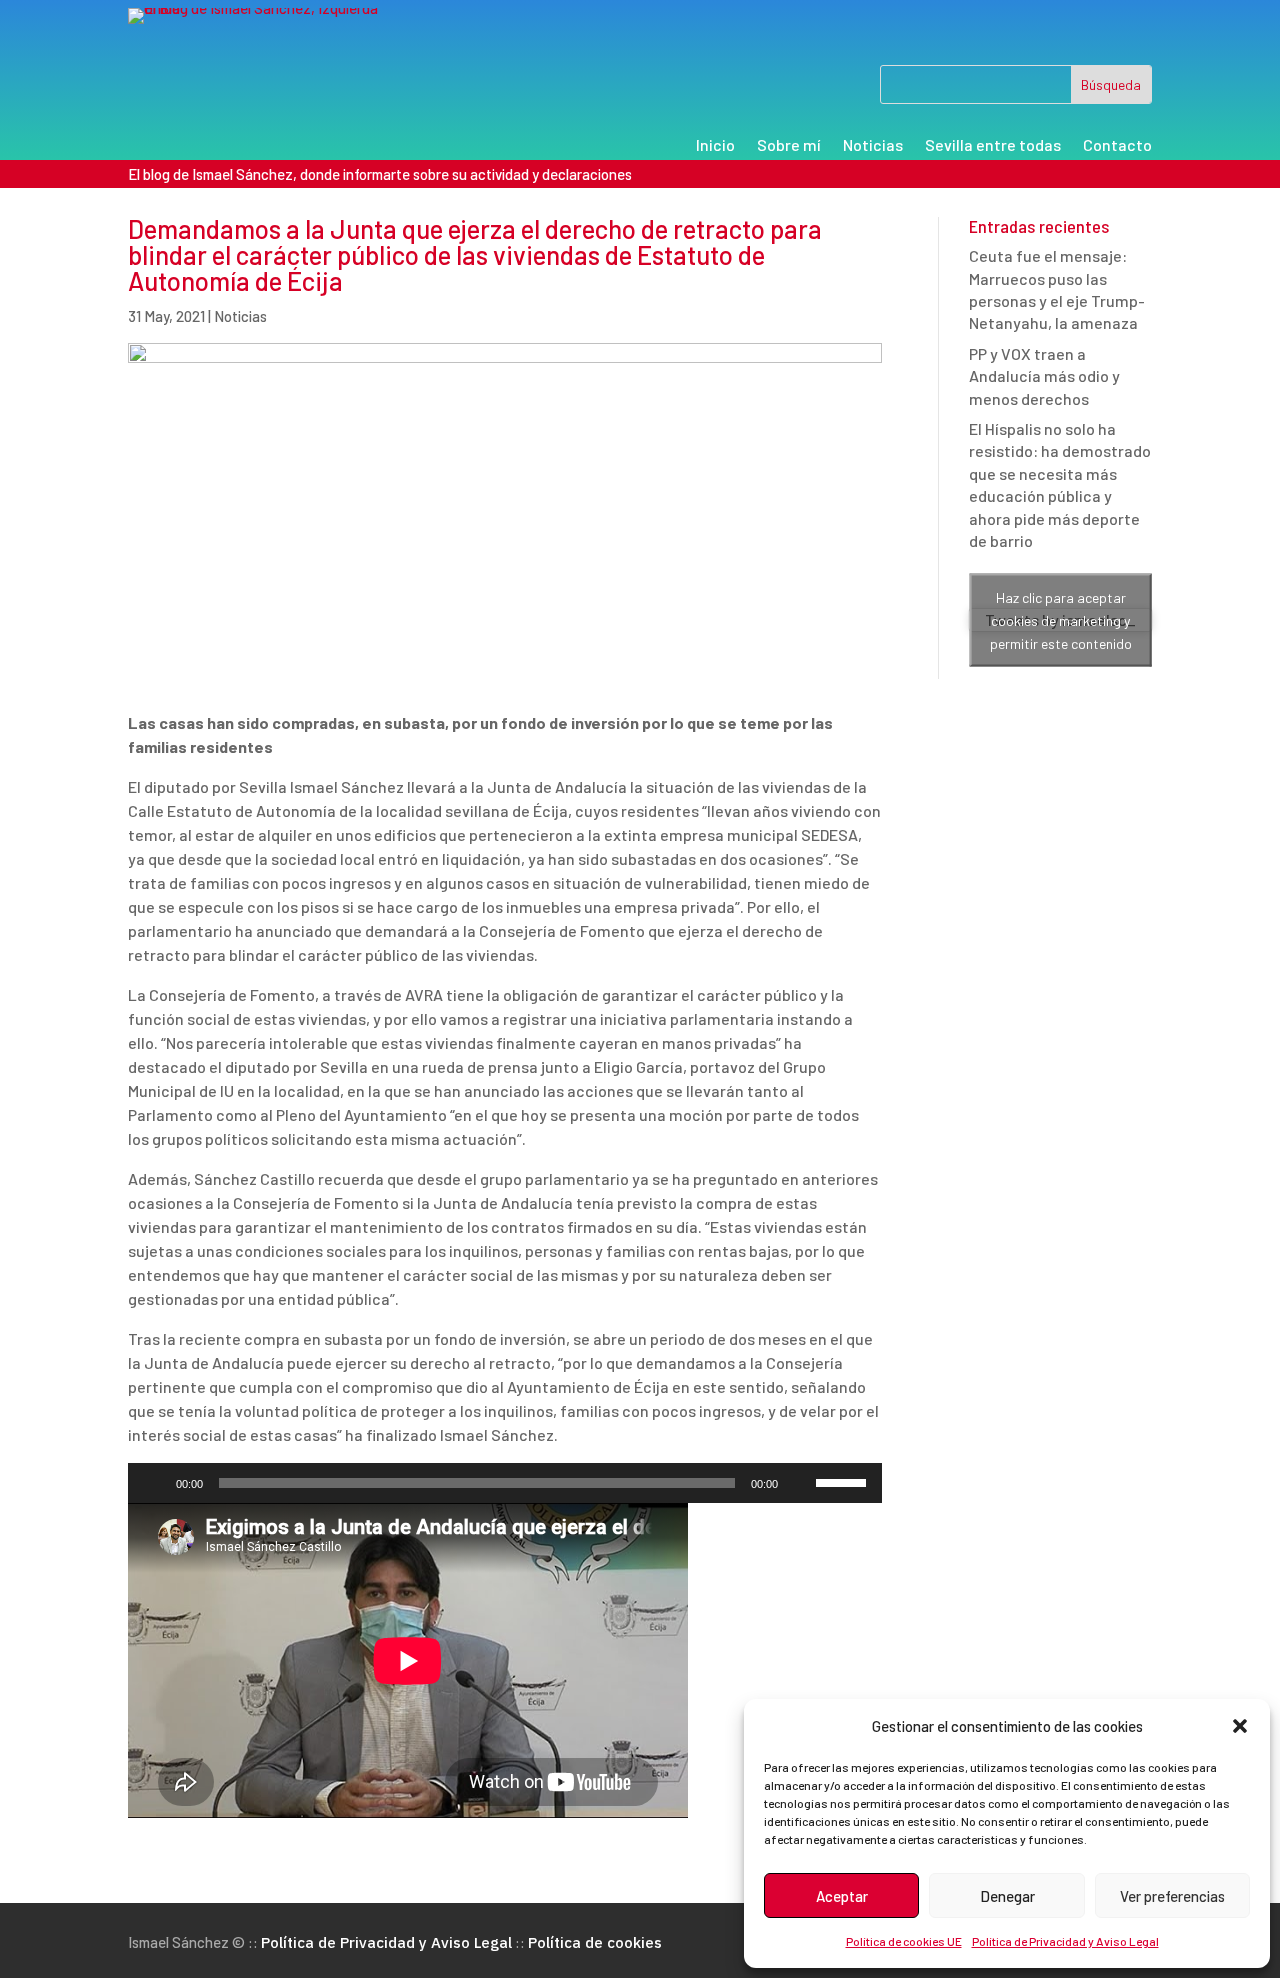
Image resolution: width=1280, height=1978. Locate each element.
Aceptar (842, 1896)
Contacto (1117, 146)
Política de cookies (595, 1942)
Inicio (715, 146)
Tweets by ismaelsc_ (1060, 620)
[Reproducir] (154, 1483)
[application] (505, 1483)
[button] (1240, 1726)
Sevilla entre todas (993, 146)
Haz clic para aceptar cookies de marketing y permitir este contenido (1061, 619)
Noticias (873, 146)
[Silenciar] (800, 1483)
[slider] (844, 1481)
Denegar (1007, 1896)
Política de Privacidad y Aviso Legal (1065, 1941)
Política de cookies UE (904, 1941)
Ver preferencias (1172, 1896)
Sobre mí (789, 146)
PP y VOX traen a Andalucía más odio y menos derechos (1044, 376)
